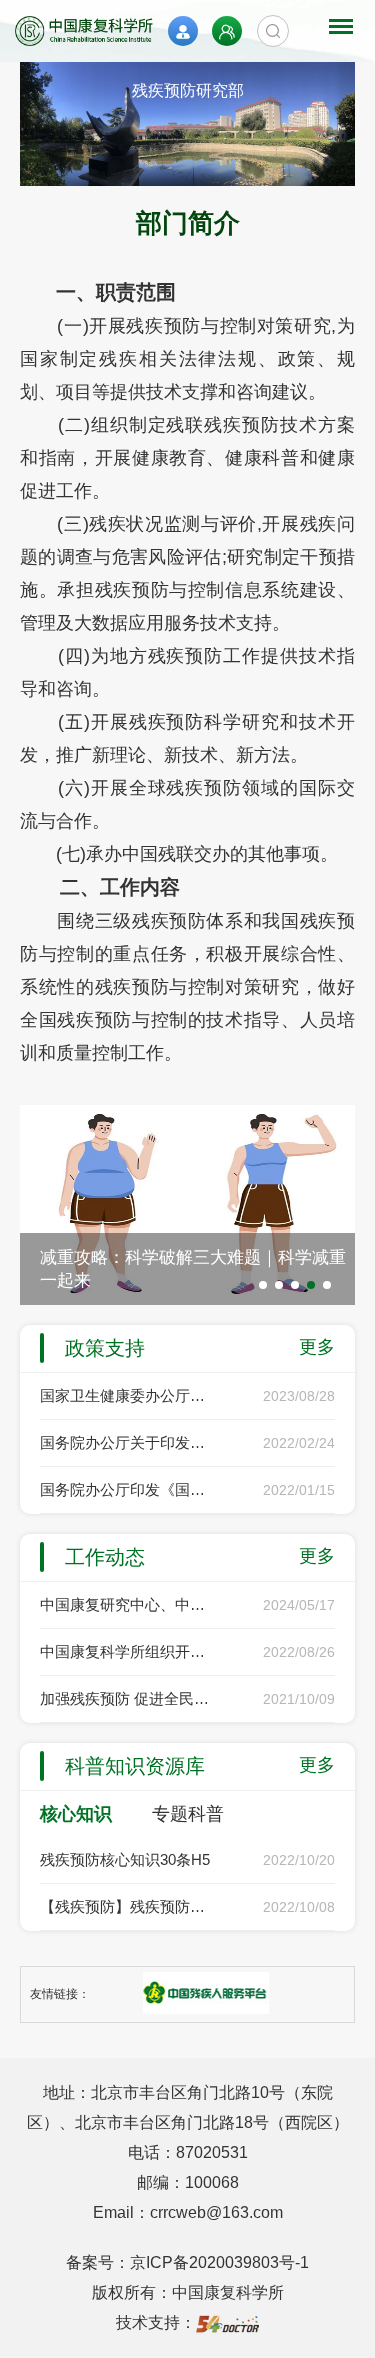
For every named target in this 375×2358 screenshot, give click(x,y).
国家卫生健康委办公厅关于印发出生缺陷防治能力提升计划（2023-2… (127, 1395)
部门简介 (188, 223)
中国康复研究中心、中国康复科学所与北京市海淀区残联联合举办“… (127, 1604)
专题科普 (188, 1814)
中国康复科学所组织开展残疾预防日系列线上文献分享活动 (127, 1651)
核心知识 (76, 1814)
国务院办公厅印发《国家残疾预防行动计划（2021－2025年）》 (127, 1489)
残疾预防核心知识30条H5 (125, 1859)
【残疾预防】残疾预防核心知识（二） (127, 1906)
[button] (263, 1285)
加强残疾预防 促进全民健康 (127, 1698)
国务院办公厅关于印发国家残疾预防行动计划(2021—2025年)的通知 (127, 1442)
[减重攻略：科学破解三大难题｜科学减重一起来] (187, 1204)
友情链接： (60, 1994)
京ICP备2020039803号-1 (219, 2262)
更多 (317, 1347)
